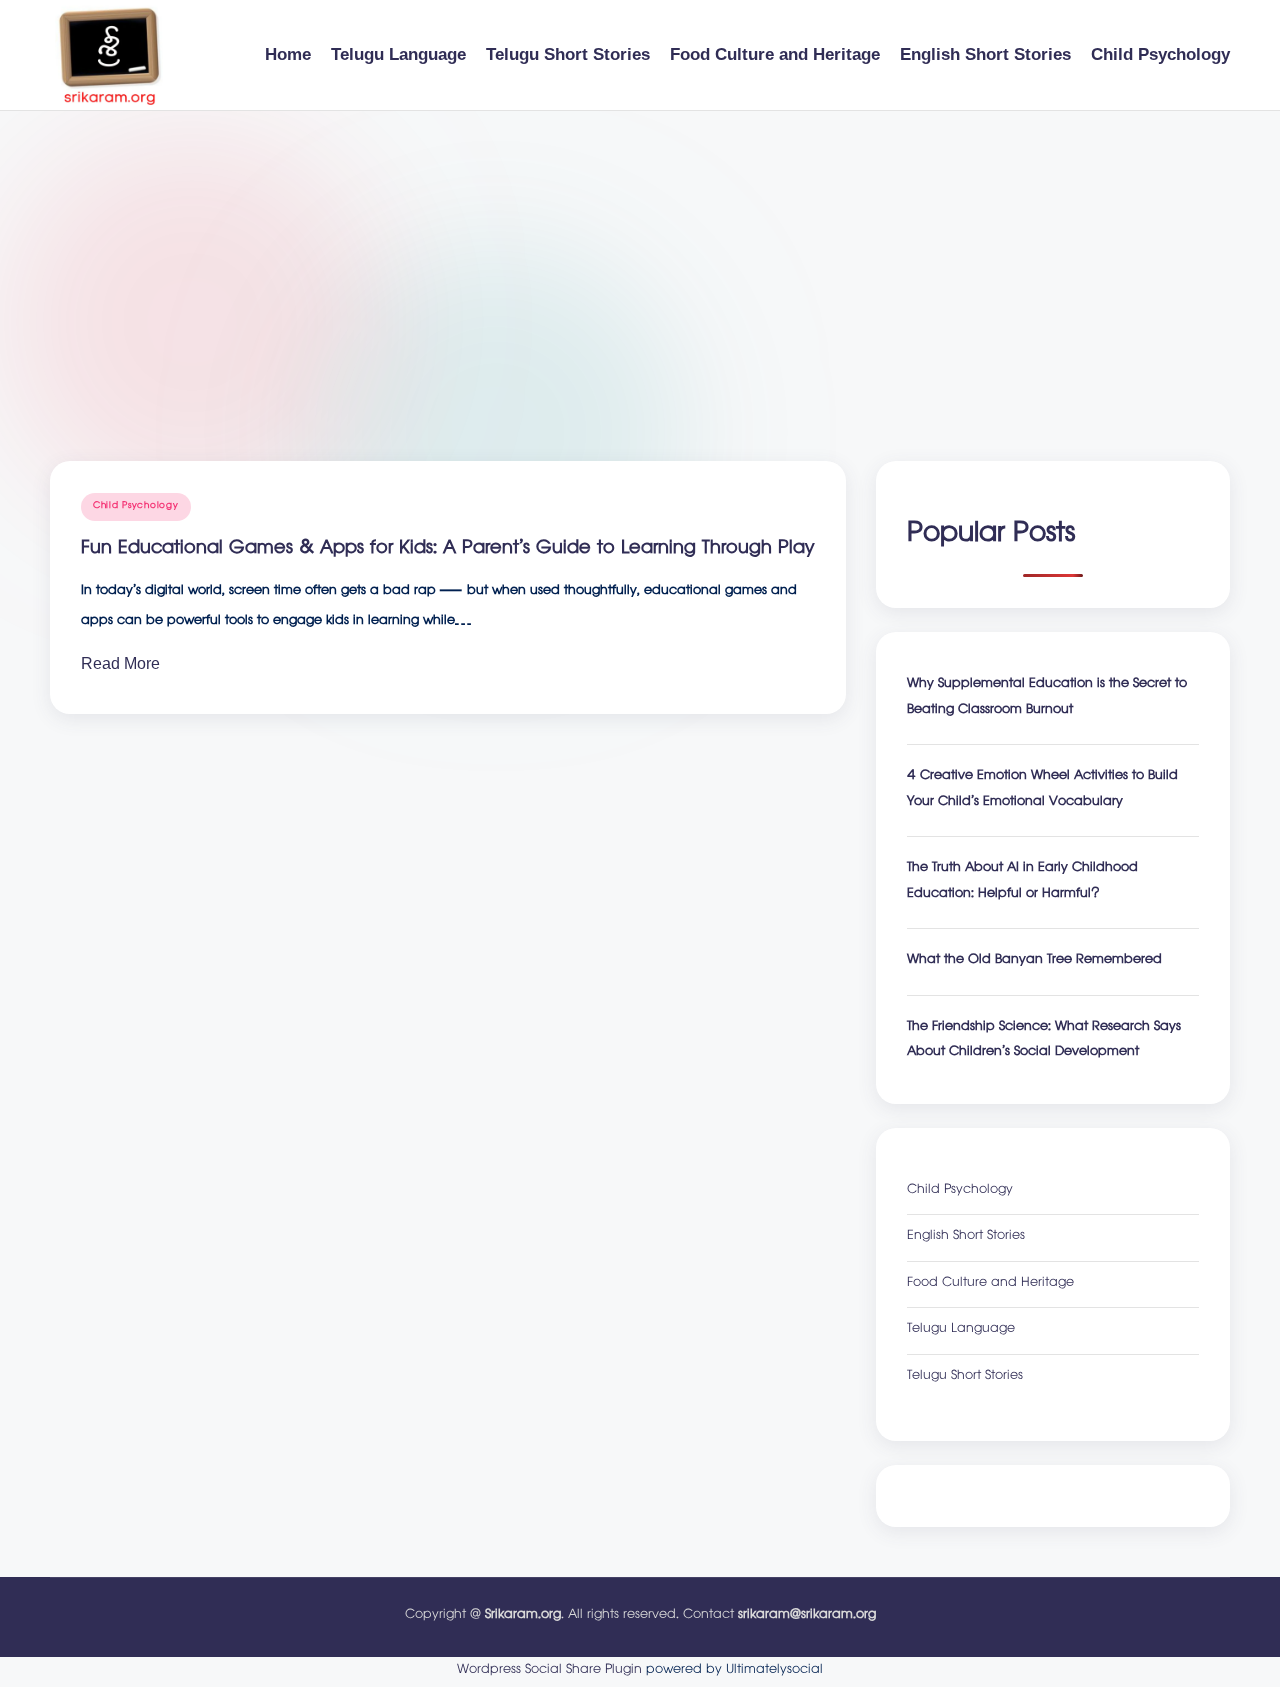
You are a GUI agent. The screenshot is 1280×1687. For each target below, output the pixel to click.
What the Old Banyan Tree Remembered (1034, 961)
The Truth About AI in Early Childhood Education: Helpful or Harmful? (1022, 882)
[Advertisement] (640, 261)
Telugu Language (961, 1330)
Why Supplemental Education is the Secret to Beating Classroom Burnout (1047, 698)
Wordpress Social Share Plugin (551, 1671)
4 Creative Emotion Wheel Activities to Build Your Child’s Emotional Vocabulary (1042, 790)
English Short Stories (966, 1237)
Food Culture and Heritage (990, 1284)
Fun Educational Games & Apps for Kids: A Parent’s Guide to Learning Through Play (448, 550)
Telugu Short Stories (965, 1377)
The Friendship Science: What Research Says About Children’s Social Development (1044, 1041)
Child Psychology (136, 506)
